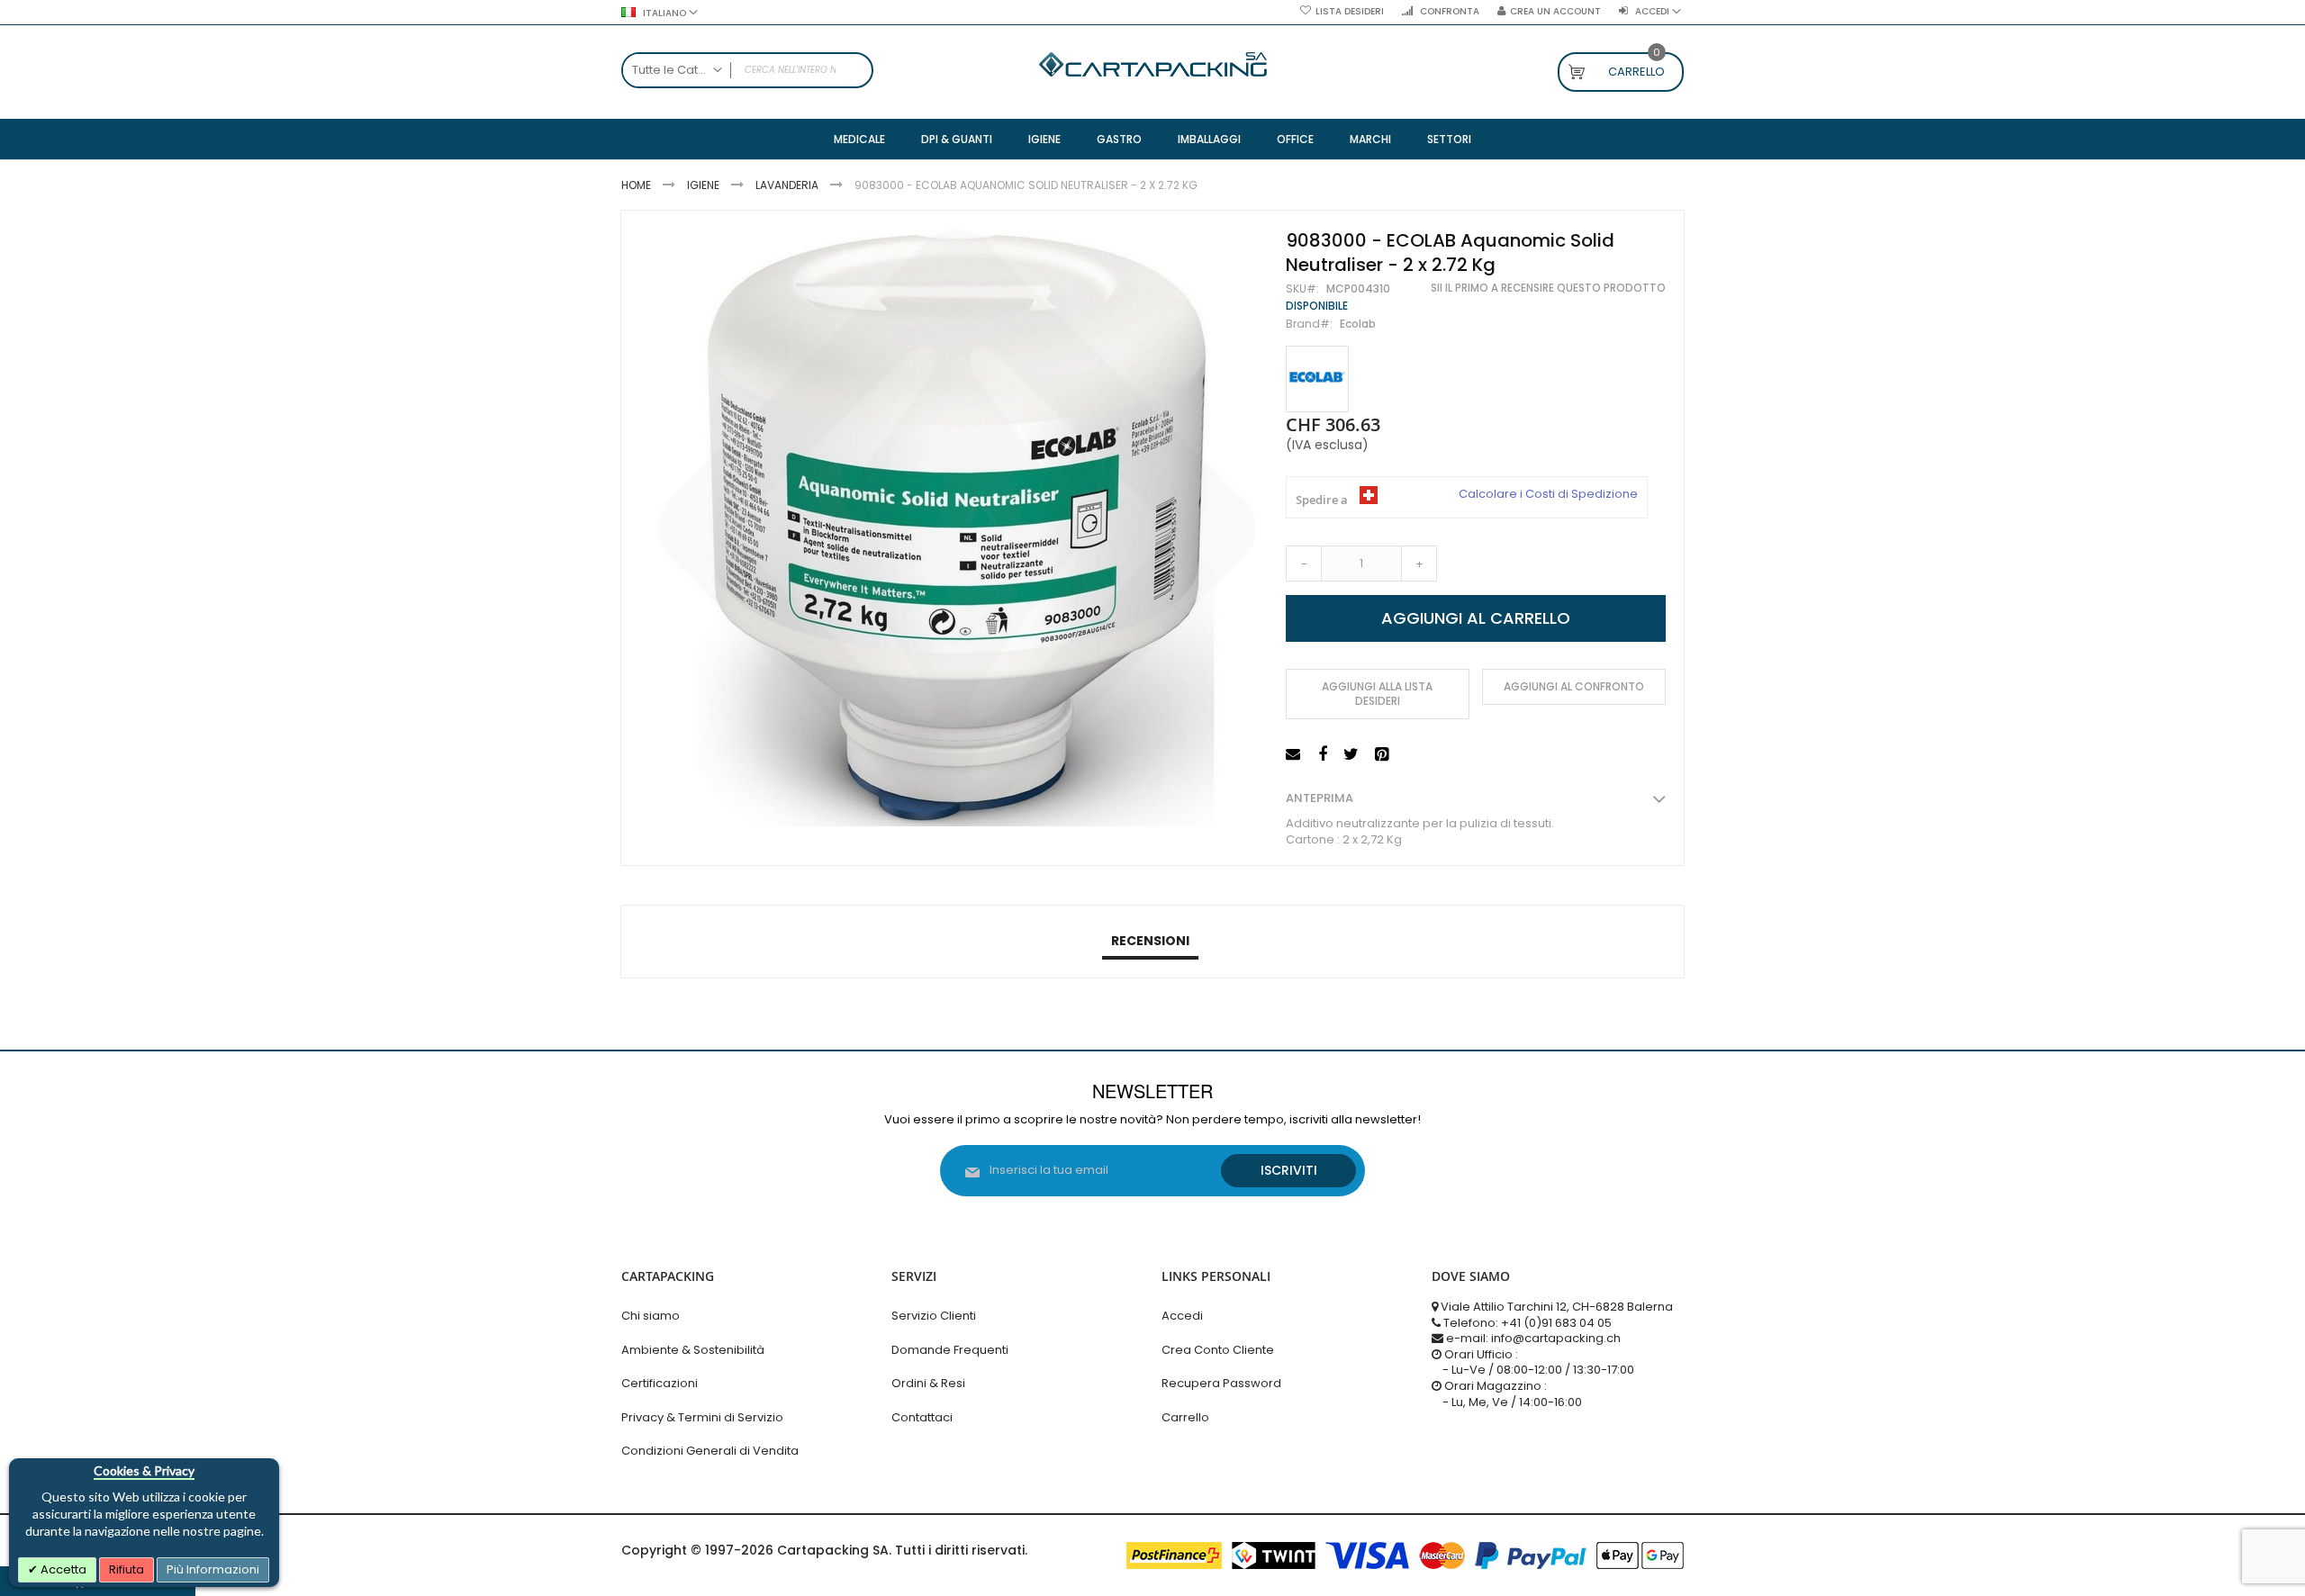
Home (636, 185)
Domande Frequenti (950, 1350)
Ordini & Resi (928, 1383)
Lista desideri (1350, 12)
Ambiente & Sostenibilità (693, 1350)
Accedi (1182, 1316)
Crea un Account (1555, 12)
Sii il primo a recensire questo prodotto (1548, 288)
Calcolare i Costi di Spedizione (1548, 494)
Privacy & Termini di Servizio (702, 1417)
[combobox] (747, 70)
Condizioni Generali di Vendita (710, 1451)
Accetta (62, 1569)
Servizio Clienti (934, 1316)
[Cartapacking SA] (1153, 64)
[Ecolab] (1317, 379)
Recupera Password (1221, 1383)
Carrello (1185, 1417)
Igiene (703, 185)
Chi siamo (651, 1316)
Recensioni (1150, 941)
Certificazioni (660, 1383)
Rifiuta (127, 1569)
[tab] (1150, 942)
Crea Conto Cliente (1218, 1350)
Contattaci (922, 1417)
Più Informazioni (213, 1569)
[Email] (1295, 755)
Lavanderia (787, 185)
